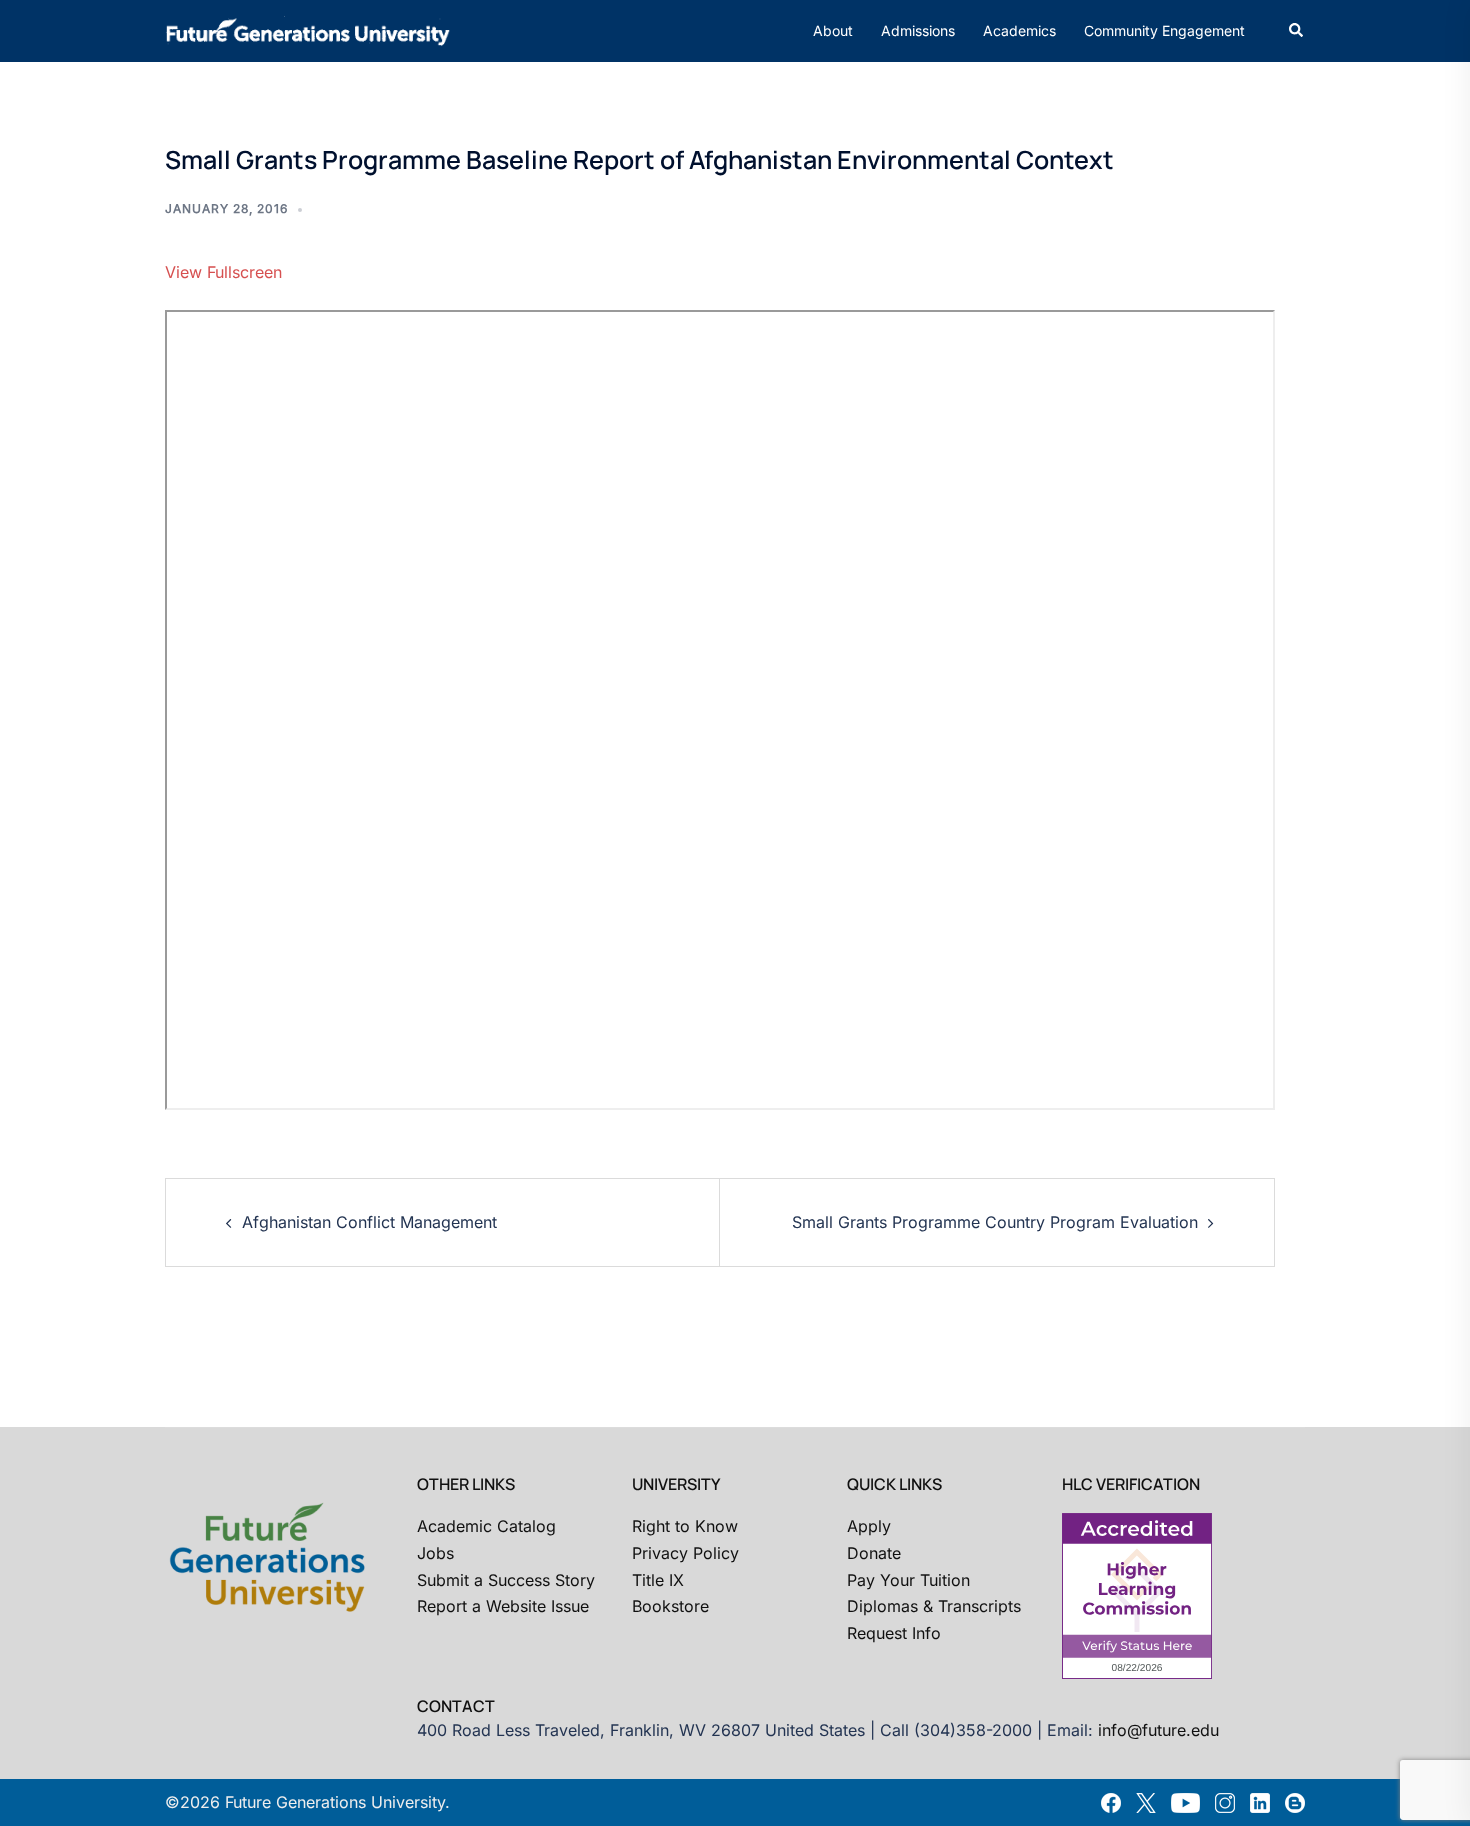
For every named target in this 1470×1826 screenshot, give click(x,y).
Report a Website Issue (503, 1606)
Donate (874, 1553)
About (833, 30)
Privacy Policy (685, 1553)
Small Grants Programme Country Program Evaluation (995, 1222)
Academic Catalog (486, 1526)
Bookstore (670, 1606)
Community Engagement (1164, 30)
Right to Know (685, 1526)
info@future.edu (1158, 1730)
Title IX (658, 1580)
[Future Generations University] (308, 29)
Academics (1019, 30)
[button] (1297, 31)
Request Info (894, 1633)
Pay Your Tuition (908, 1580)
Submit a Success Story (506, 1580)
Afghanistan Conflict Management (369, 1222)
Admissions (918, 30)
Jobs (435, 1553)
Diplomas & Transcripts (934, 1606)
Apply (869, 1526)
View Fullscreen (223, 272)
